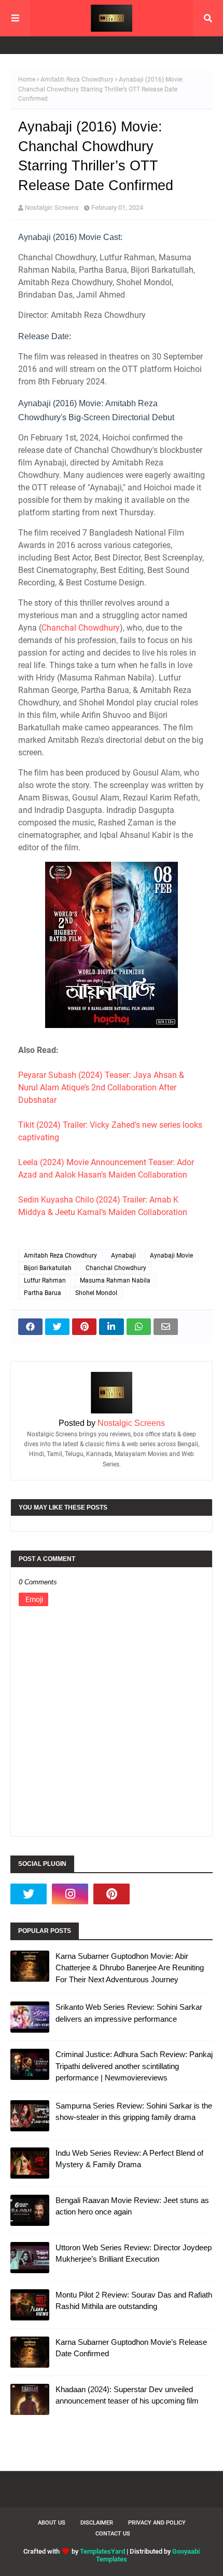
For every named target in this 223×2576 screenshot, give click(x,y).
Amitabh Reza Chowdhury (77, 79)
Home (27, 79)
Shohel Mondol (96, 1293)
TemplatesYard (102, 2551)
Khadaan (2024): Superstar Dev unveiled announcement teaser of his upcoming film (127, 2395)
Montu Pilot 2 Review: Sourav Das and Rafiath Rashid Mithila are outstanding (134, 2301)
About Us (52, 2523)
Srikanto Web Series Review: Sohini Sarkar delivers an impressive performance (129, 2013)
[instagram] (70, 1894)
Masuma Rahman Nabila (115, 1280)
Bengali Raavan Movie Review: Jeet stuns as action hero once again (132, 2206)
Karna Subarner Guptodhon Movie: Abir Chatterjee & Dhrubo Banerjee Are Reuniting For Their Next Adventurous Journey (130, 1968)
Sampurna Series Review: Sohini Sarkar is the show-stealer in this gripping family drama (134, 2112)
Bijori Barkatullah (48, 1268)
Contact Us (113, 2534)
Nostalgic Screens (52, 208)
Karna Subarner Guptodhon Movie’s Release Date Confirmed (131, 2348)
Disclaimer (97, 2523)
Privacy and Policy (157, 2523)
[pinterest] (112, 1894)
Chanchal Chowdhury (81, 628)
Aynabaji (123, 1256)
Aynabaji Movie (171, 1256)
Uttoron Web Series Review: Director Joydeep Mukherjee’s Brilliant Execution (134, 2253)
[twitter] (29, 1894)
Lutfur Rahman (45, 1280)
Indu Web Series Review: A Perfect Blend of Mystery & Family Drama (129, 2159)
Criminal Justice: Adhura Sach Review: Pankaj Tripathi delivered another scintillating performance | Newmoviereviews (134, 2066)
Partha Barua (43, 1293)
